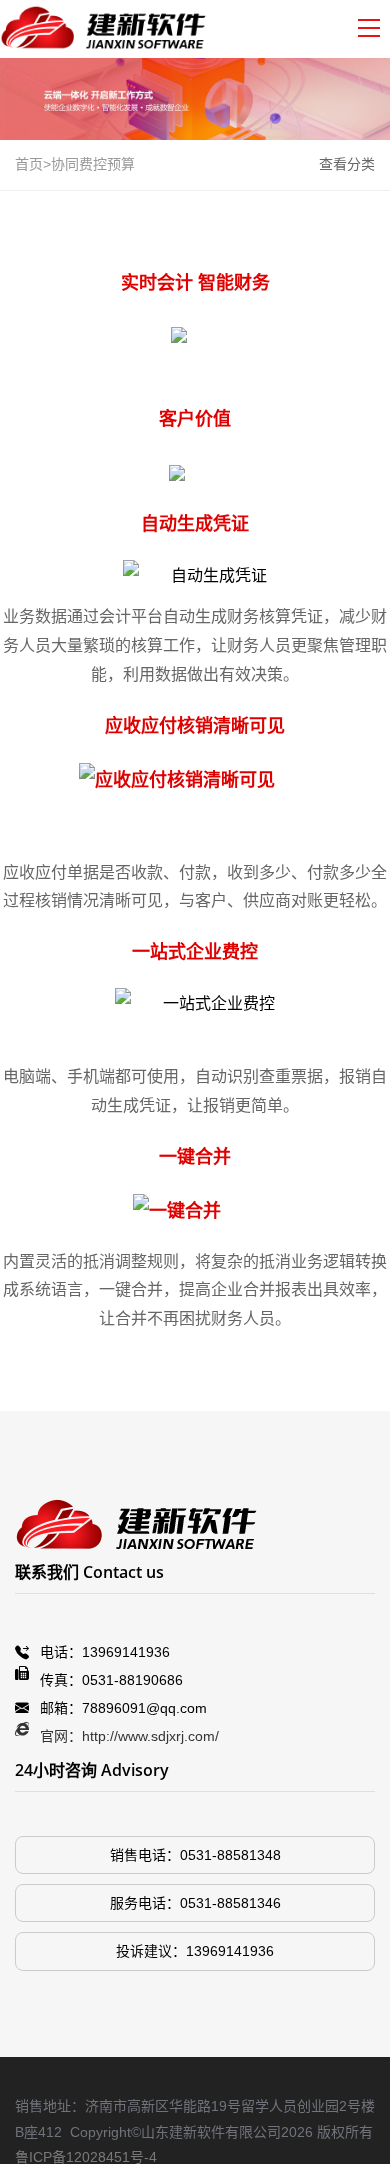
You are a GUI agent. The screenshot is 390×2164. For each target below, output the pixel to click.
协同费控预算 (93, 164)
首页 (29, 164)
